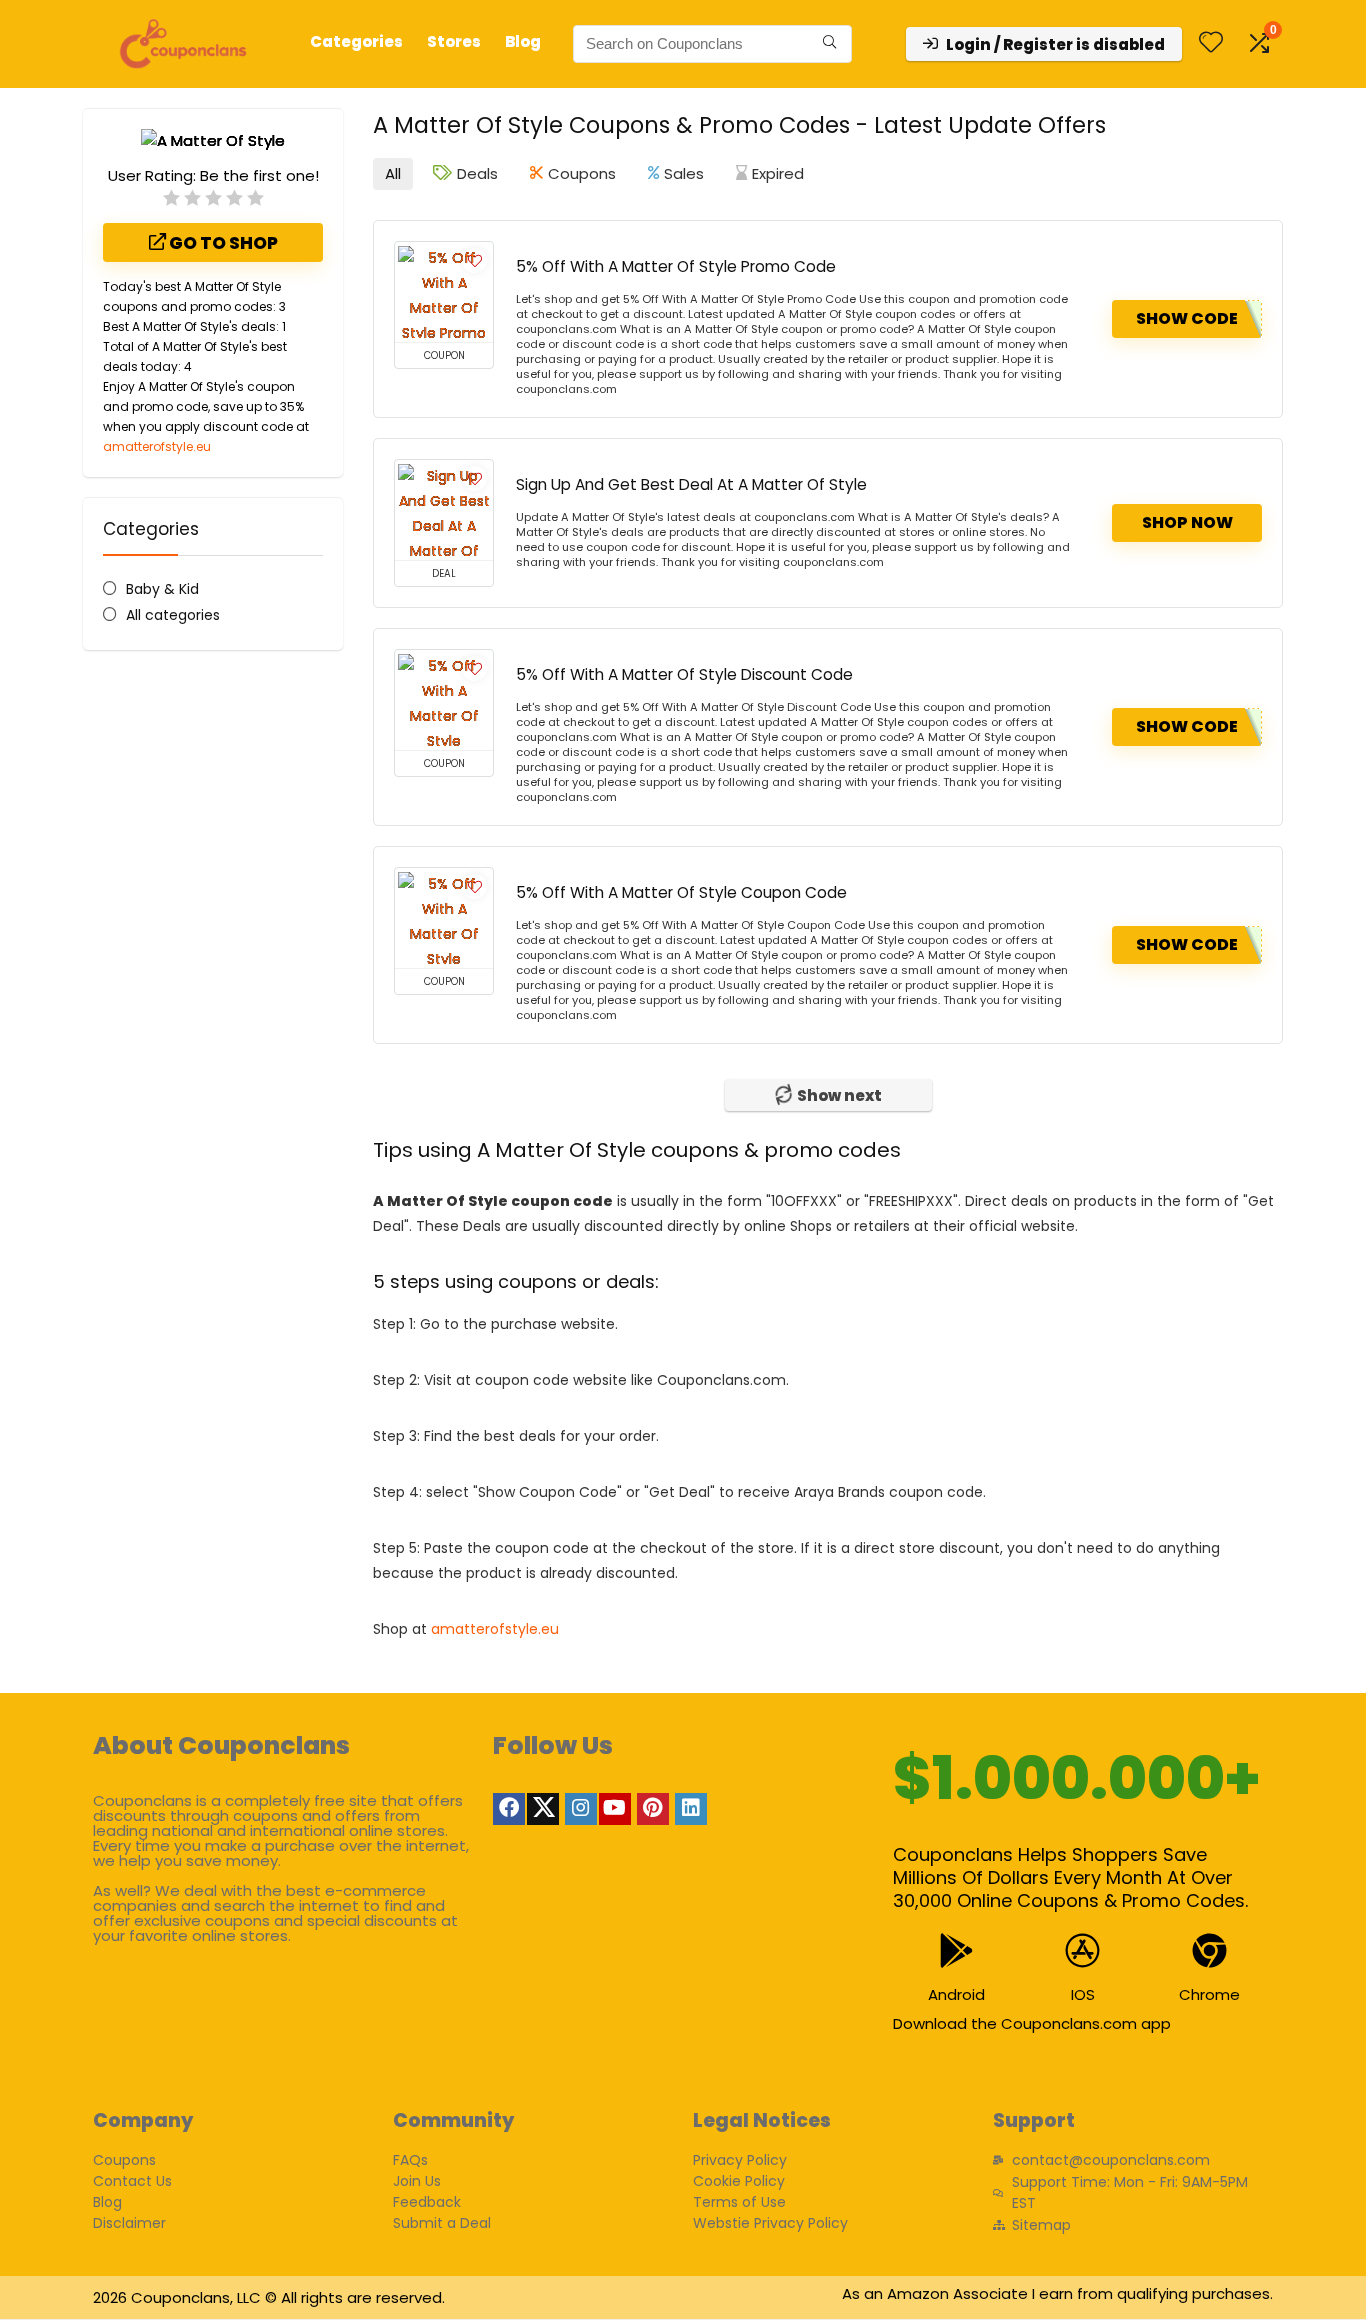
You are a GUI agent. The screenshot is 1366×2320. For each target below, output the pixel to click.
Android (956, 1994)
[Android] (956, 1950)
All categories (173, 615)
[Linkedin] (691, 1809)
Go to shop (222, 243)
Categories (356, 41)
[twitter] (543, 1809)
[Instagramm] (581, 1809)
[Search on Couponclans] (829, 44)
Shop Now (1187, 522)
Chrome (1209, 1994)
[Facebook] (509, 1809)
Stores (454, 41)
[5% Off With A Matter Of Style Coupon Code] (444, 918)
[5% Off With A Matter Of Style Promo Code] (444, 292)
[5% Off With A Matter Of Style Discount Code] (444, 700)
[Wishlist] (1211, 43)
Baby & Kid (162, 589)
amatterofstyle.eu (157, 446)
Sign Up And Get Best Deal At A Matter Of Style (691, 484)
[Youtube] (615, 1809)
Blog (523, 41)
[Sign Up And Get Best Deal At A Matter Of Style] (444, 510)
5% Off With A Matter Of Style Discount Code (684, 674)
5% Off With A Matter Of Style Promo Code (676, 266)
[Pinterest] (653, 1809)
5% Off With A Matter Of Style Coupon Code (681, 892)
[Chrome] (1209, 1950)
